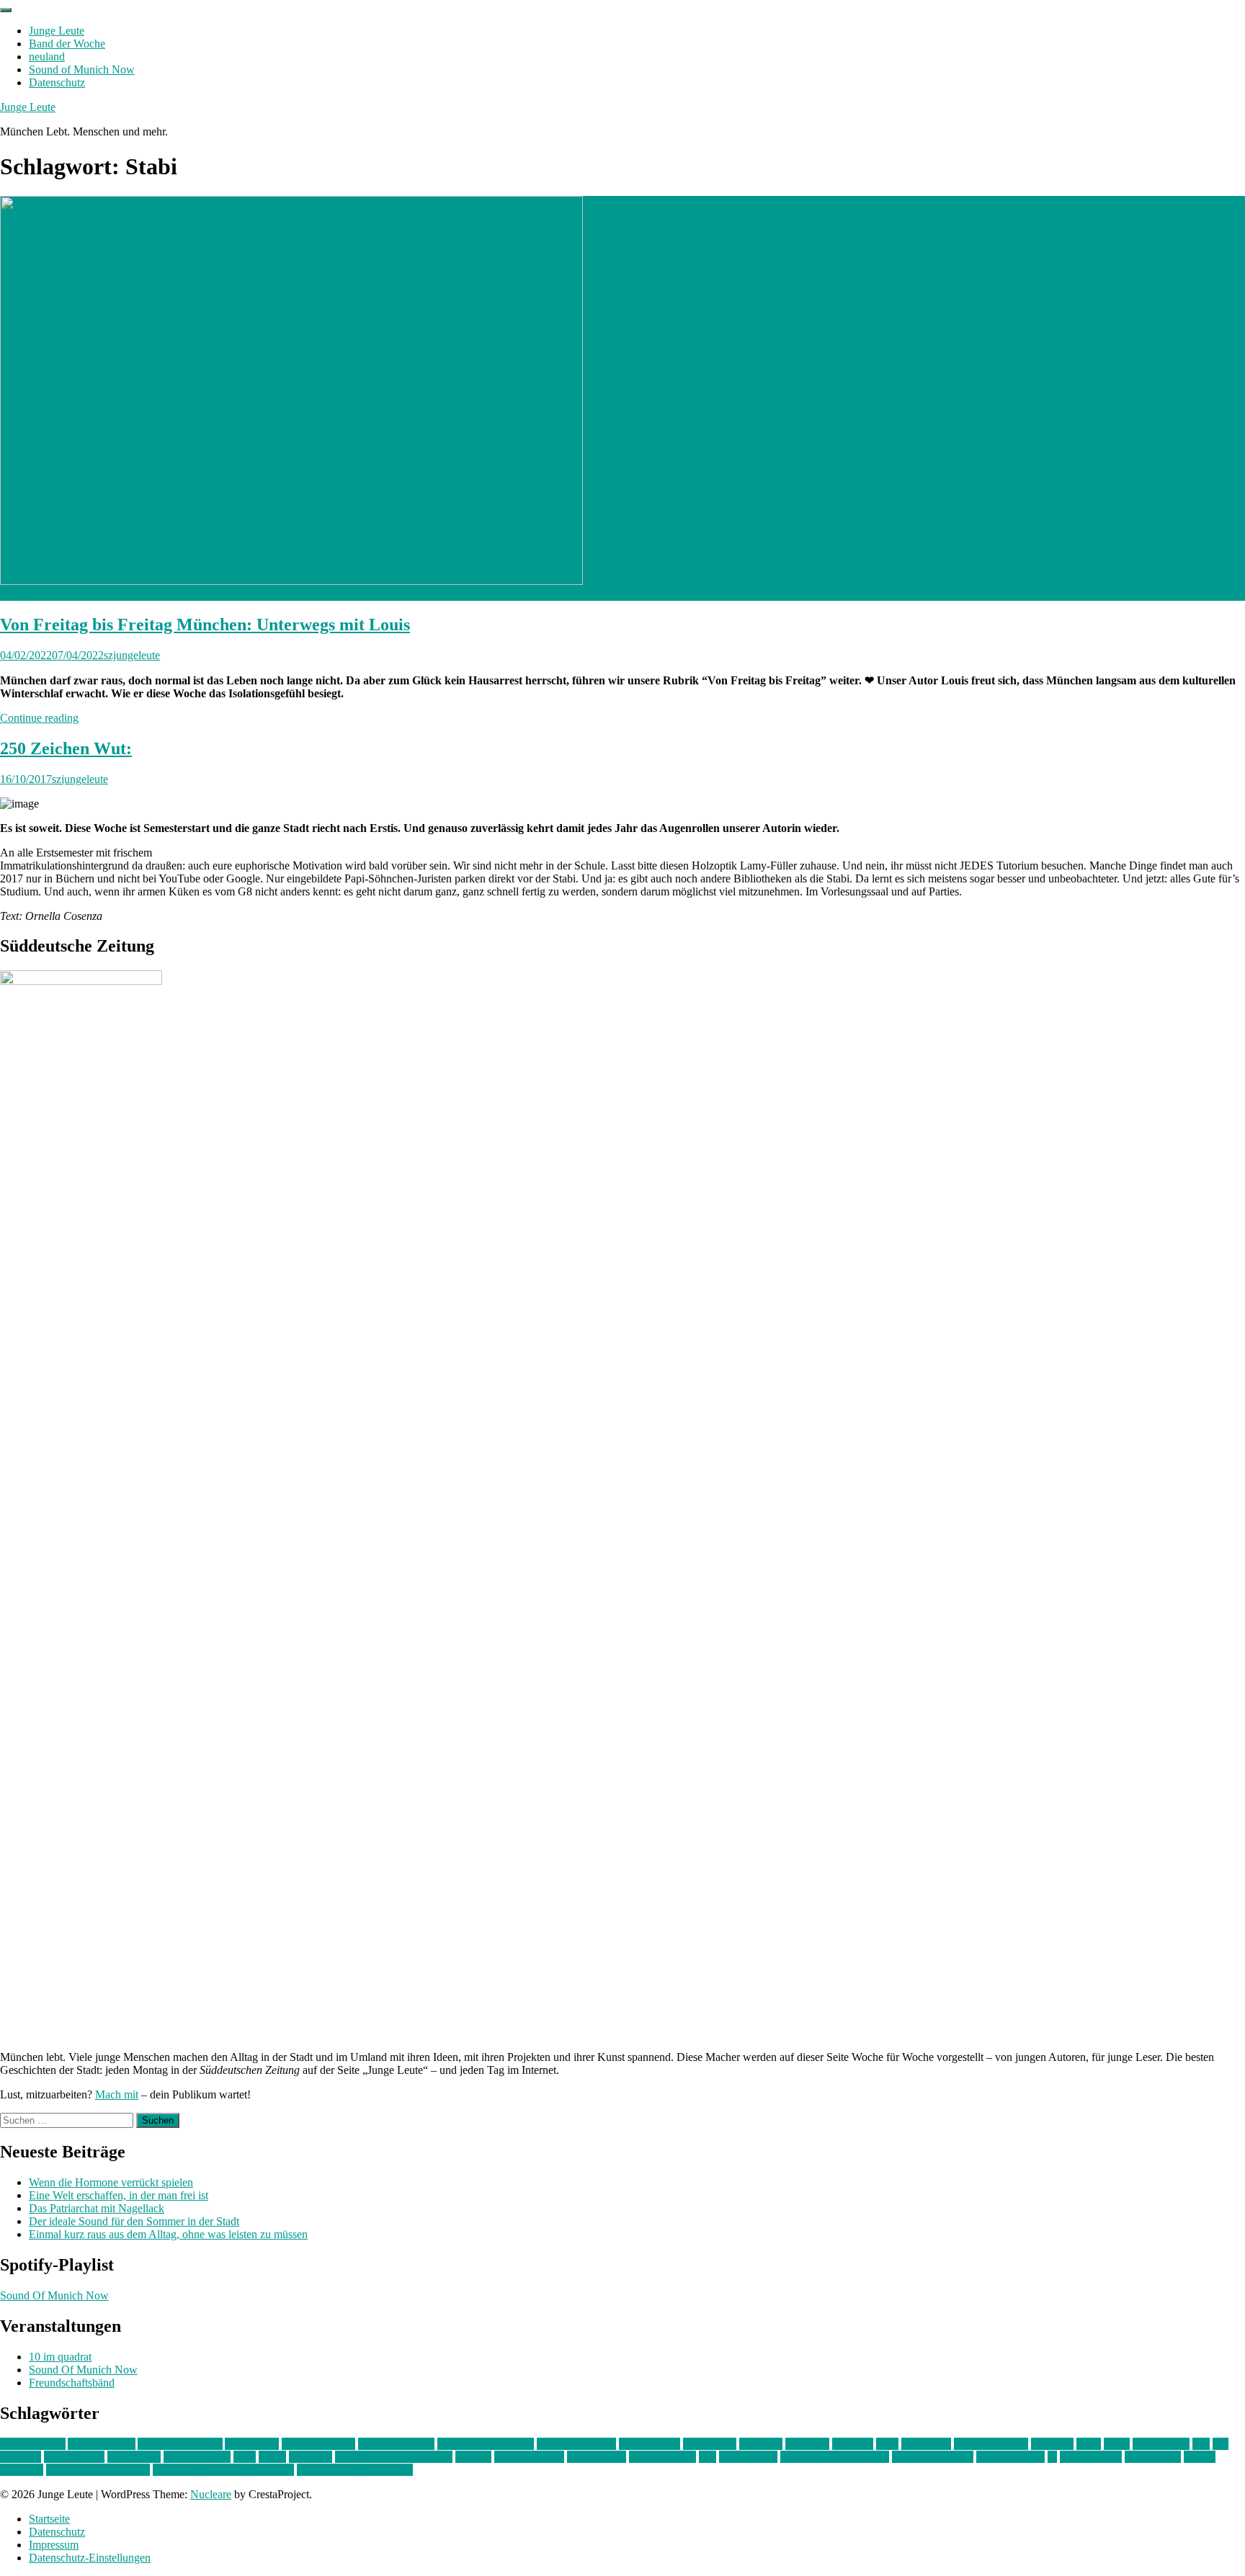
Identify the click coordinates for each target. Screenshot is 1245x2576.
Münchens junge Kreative (394, 2457)
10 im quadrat (60, 2357)
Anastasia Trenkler (180, 2444)
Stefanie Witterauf (933, 2457)
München (311, 2457)
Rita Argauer (748, 2457)
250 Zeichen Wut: (66, 748)
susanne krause (1010, 2457)
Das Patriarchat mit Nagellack (97, 2208)
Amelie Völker (102, 2444)
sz (1052, 2457)
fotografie (807, 2444)
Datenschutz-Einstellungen (90, 2558)
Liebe (1117, 2444)
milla (245, 2457)
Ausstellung (252, 2444)
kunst (1089, 2444)
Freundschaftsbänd (72, 2383)
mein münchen (197, 2457)
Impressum (54, 2545)
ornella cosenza (529, 2457)
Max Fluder (134, 2457)
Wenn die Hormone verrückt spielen (111, 2182)
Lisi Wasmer (1161, 2444)
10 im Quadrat (33, 2444)
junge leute (926, 2444)
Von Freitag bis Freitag (98, 2470)
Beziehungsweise (576, 2444)
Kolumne (1052, 2444)
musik (272, 2457)
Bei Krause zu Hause (486, 2444)
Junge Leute (57, 31)
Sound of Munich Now (82, 70)
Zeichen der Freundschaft (355, 2470)
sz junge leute (1091, 2457)
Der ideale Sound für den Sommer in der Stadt (134, 2221)
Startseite (49, 2519)
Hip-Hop (853, 2444)
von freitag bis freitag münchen (223, 2470)
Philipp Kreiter (662, 2457)
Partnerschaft (597, 2457)
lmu (1201, 2444)
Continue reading (39, 718)
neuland (47, 57)
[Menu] (6, 10)
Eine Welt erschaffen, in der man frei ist (119, 2195)
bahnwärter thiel (318, 2444)
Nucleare (211, 2494)
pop (708, 2457)
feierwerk (761, 2444)
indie (887, 2444)
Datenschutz (57, 82)
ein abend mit (650, 2444)
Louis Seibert (74, 2457)
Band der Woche (67, 44)
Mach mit (117, 2094)
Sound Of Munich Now (54, 2295)
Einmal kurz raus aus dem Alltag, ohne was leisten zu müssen (168, 2234)
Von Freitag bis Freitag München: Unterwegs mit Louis (205, 625)
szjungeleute (132, 655)
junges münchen (991, 2444)
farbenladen (710, 2444)
